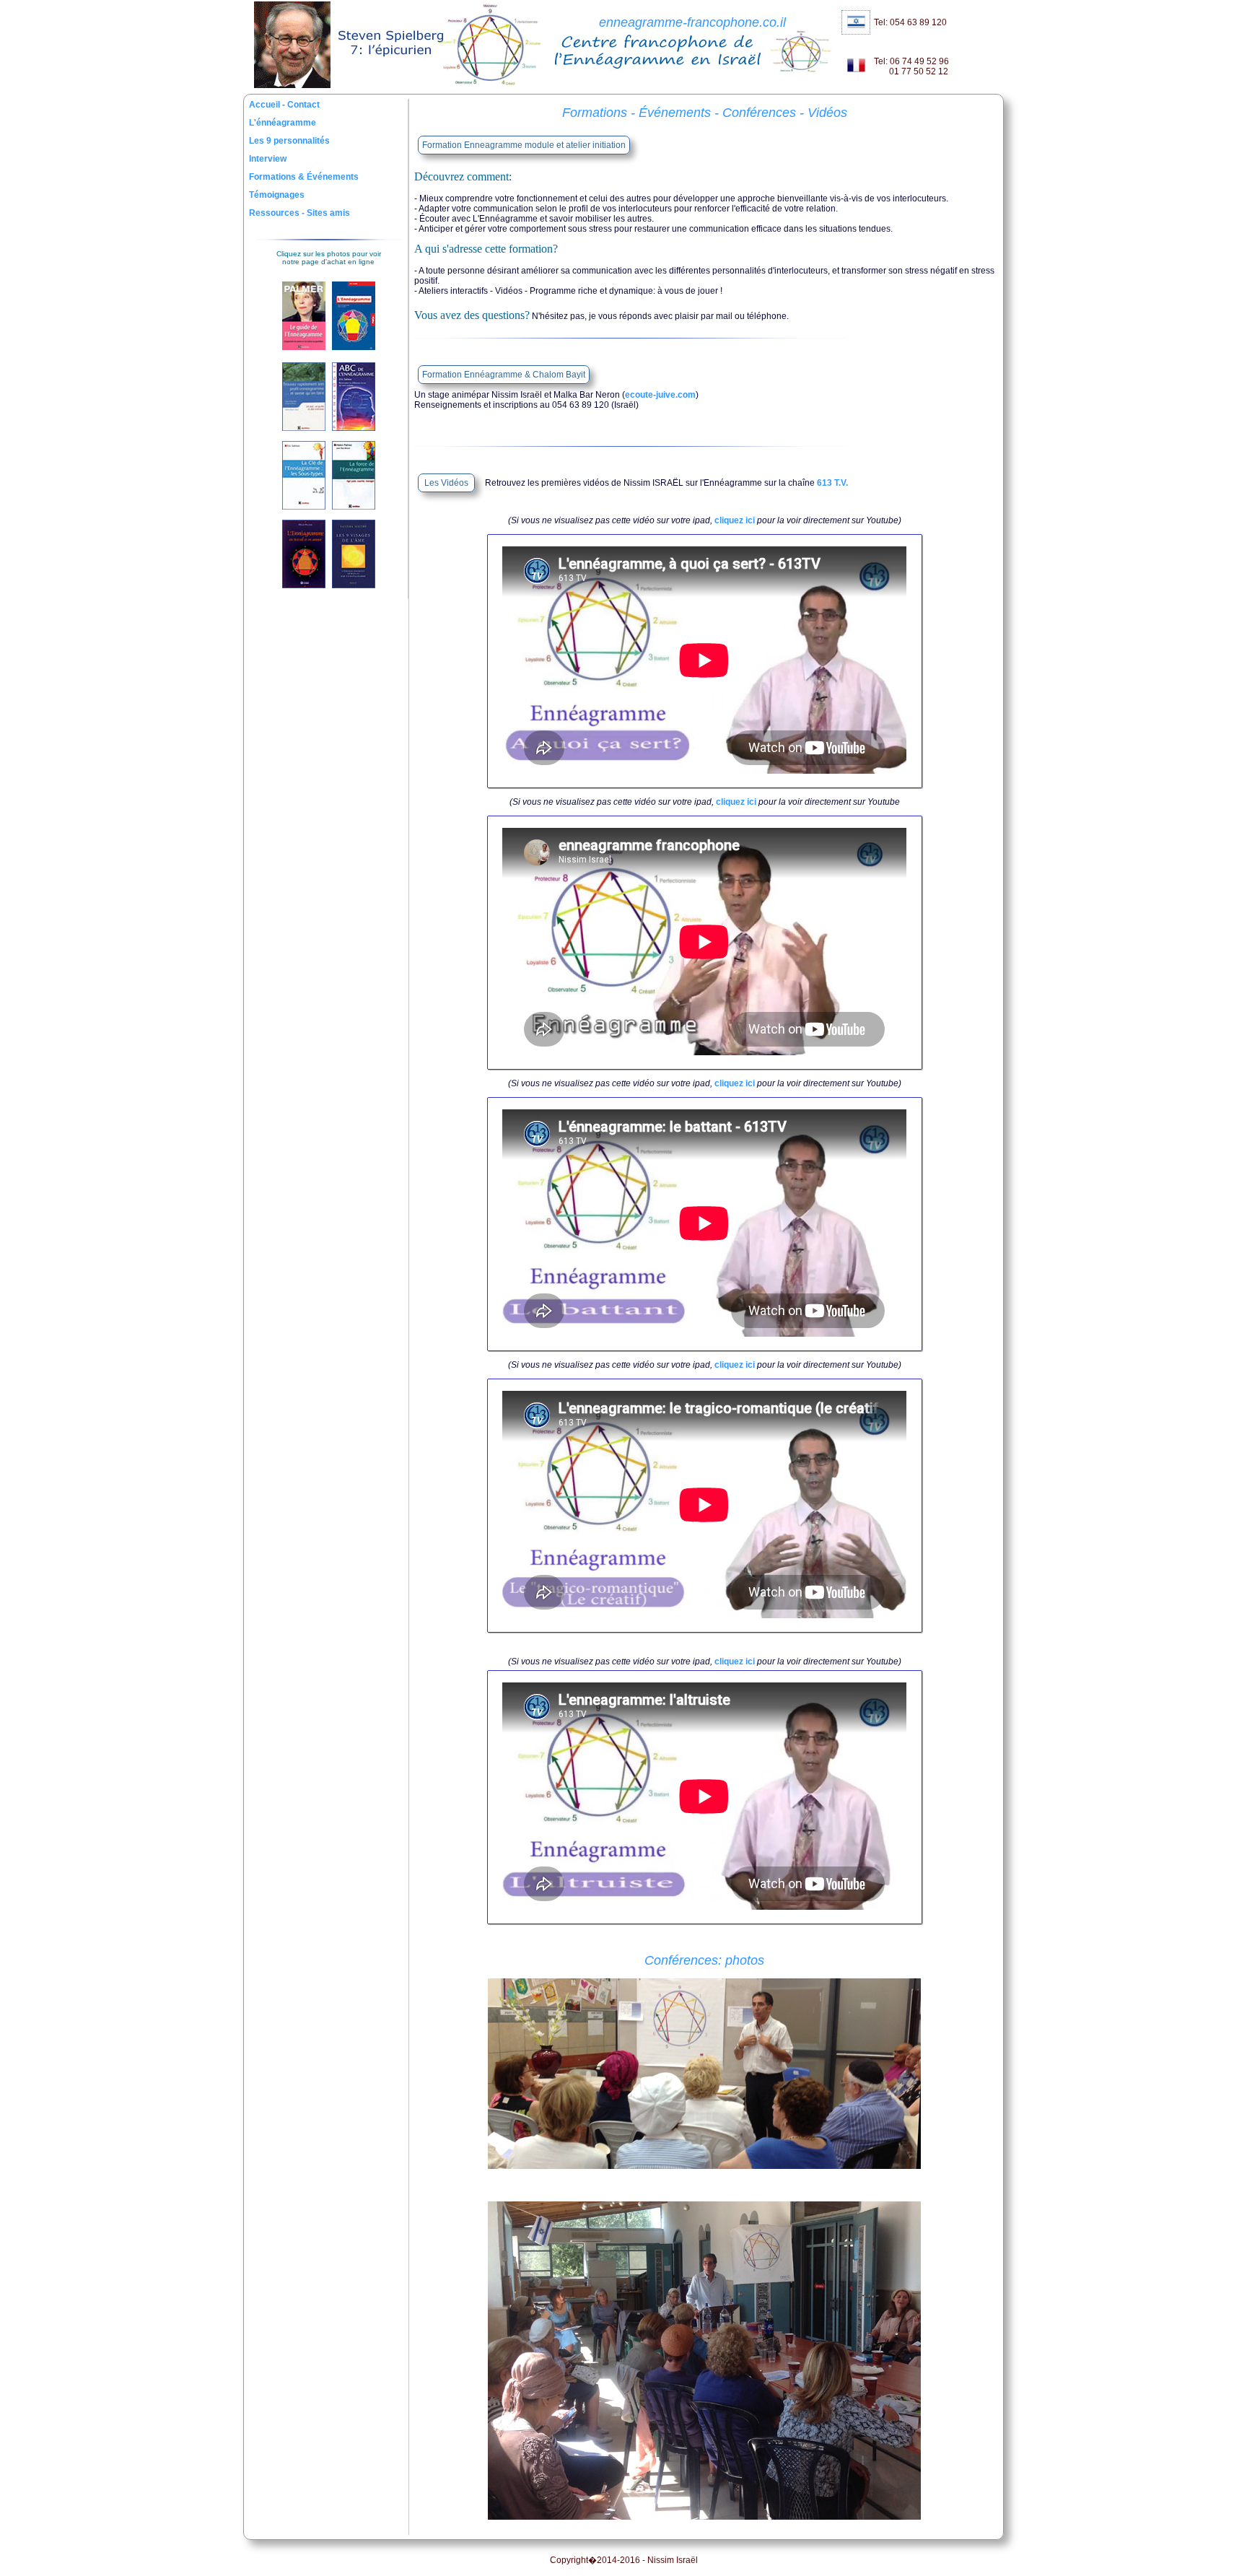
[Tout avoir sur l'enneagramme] (704, 2166)
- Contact (301, 105)
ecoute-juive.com (660, 395)
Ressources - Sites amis (299, 213)
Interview (268, 159)
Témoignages (277, 195)
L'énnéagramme (283, 123)
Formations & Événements (304, 177)
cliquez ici (735, 520)
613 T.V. (832, 483)
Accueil (266, 105)
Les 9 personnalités (289, 141)
